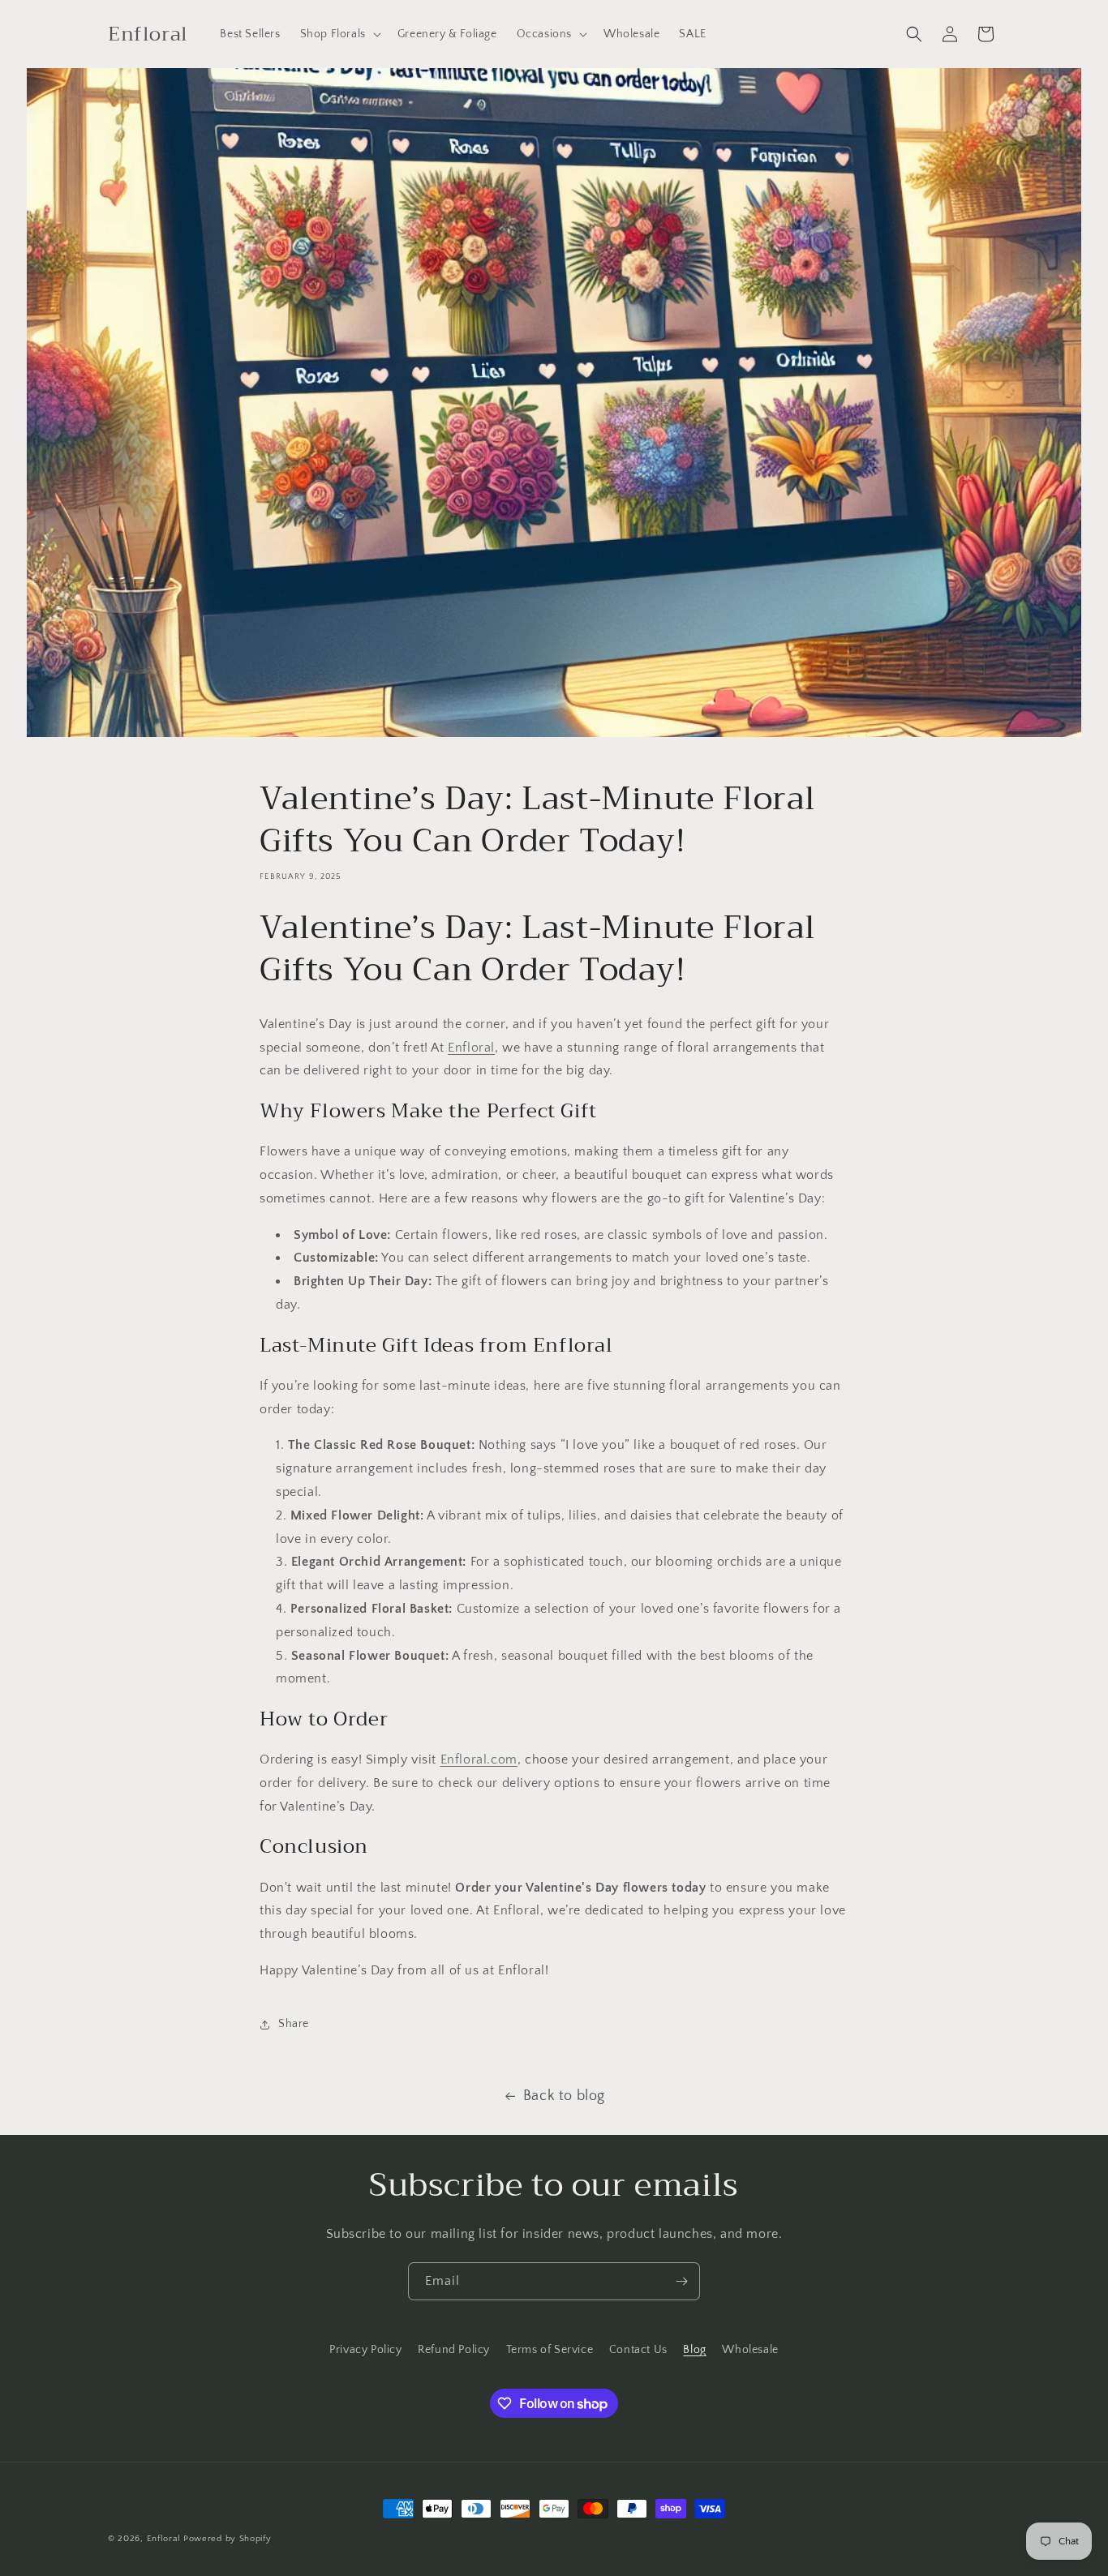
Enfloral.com (479, 1759)
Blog (694, 2350)
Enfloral (471, 1048)
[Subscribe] (681, 2281)
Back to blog (564, 2096)
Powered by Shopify (228, 2539)
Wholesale (750, 2350)
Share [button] (294, 2024)
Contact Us (638, 2350)
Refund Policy (454, 2350)
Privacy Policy (365, 2350)
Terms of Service (550, 2350)
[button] (339, 34)
